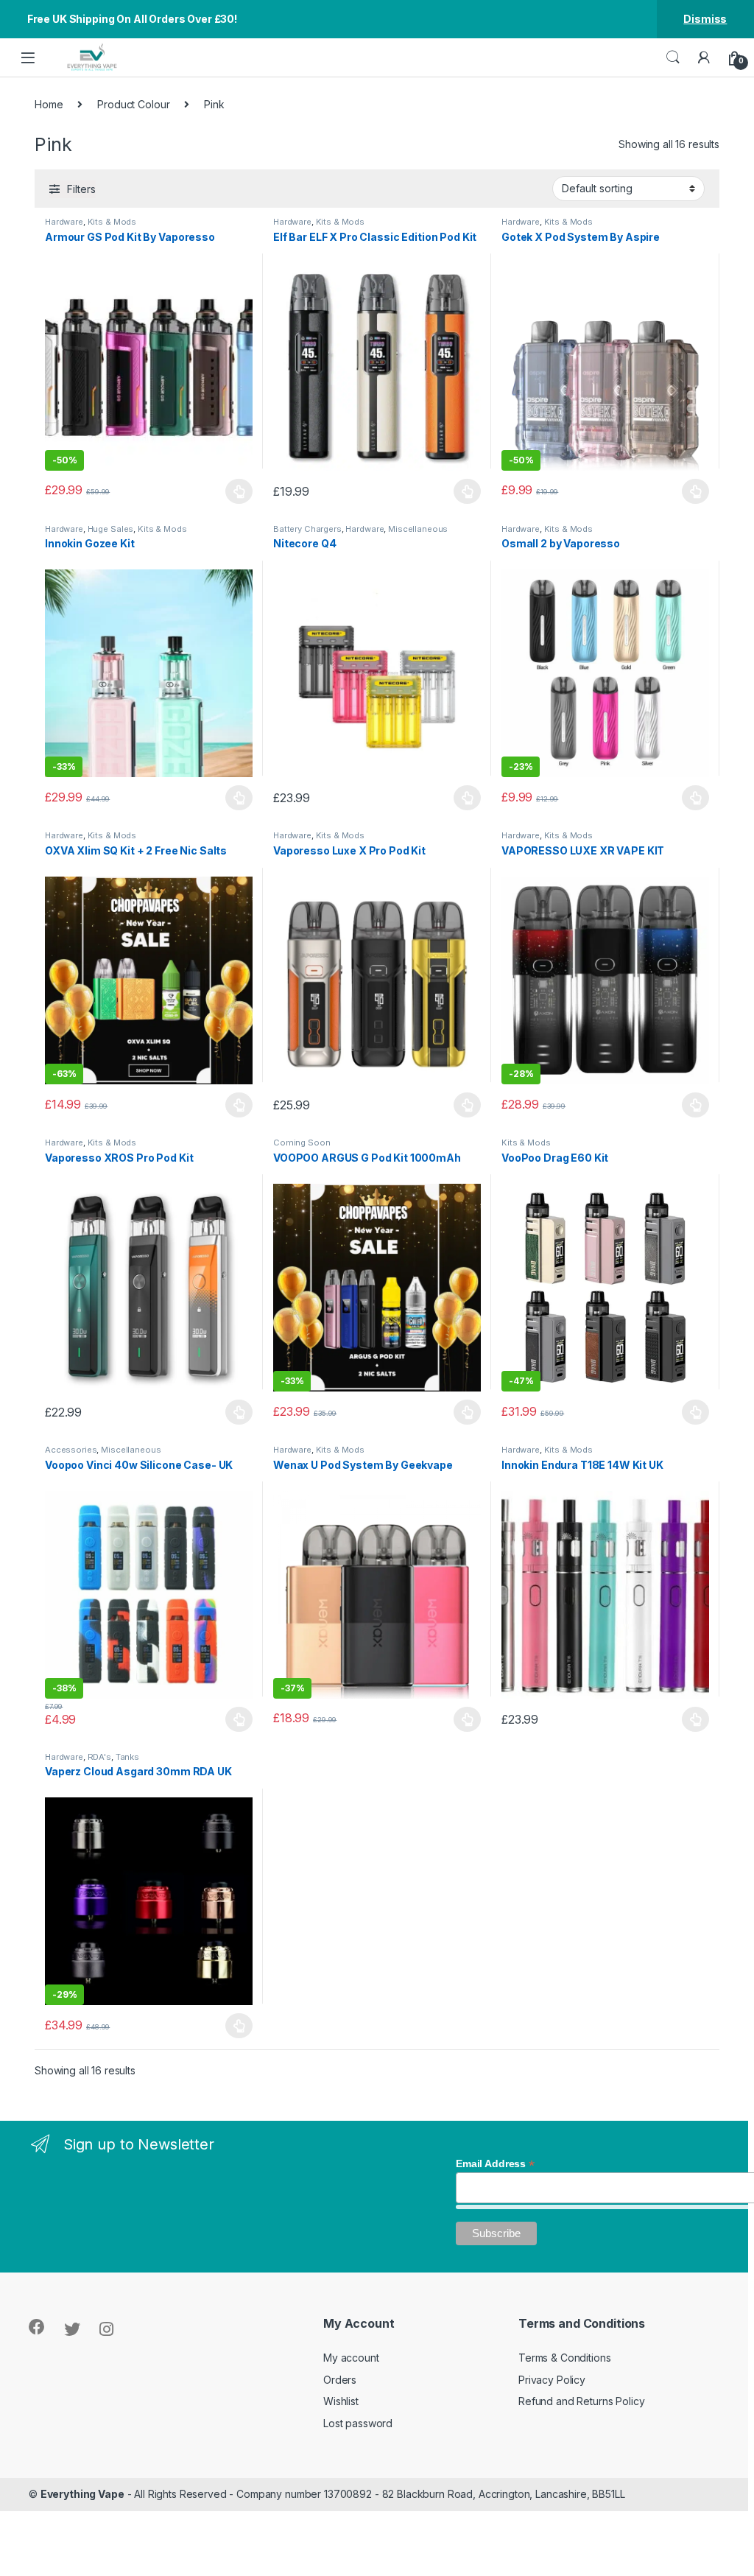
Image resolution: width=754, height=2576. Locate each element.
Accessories (71, 1450)
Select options (235, 491)
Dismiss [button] (705, 19)
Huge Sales (111, 529)
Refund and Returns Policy (582, 2401)
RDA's (99, 1757)
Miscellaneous (418, 529)
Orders (340, 2380)
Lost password (358, 2423)
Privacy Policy (552, 2380)
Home (49, 104)
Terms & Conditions (564, 2358)
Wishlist (341, 2401)
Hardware (64, 222)
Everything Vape (82, 2494)
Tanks (127, 1757)
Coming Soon (302, 1143)
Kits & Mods (112, 222)
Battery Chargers (307, 529)
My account (351, 2358)
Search (673, 57)
